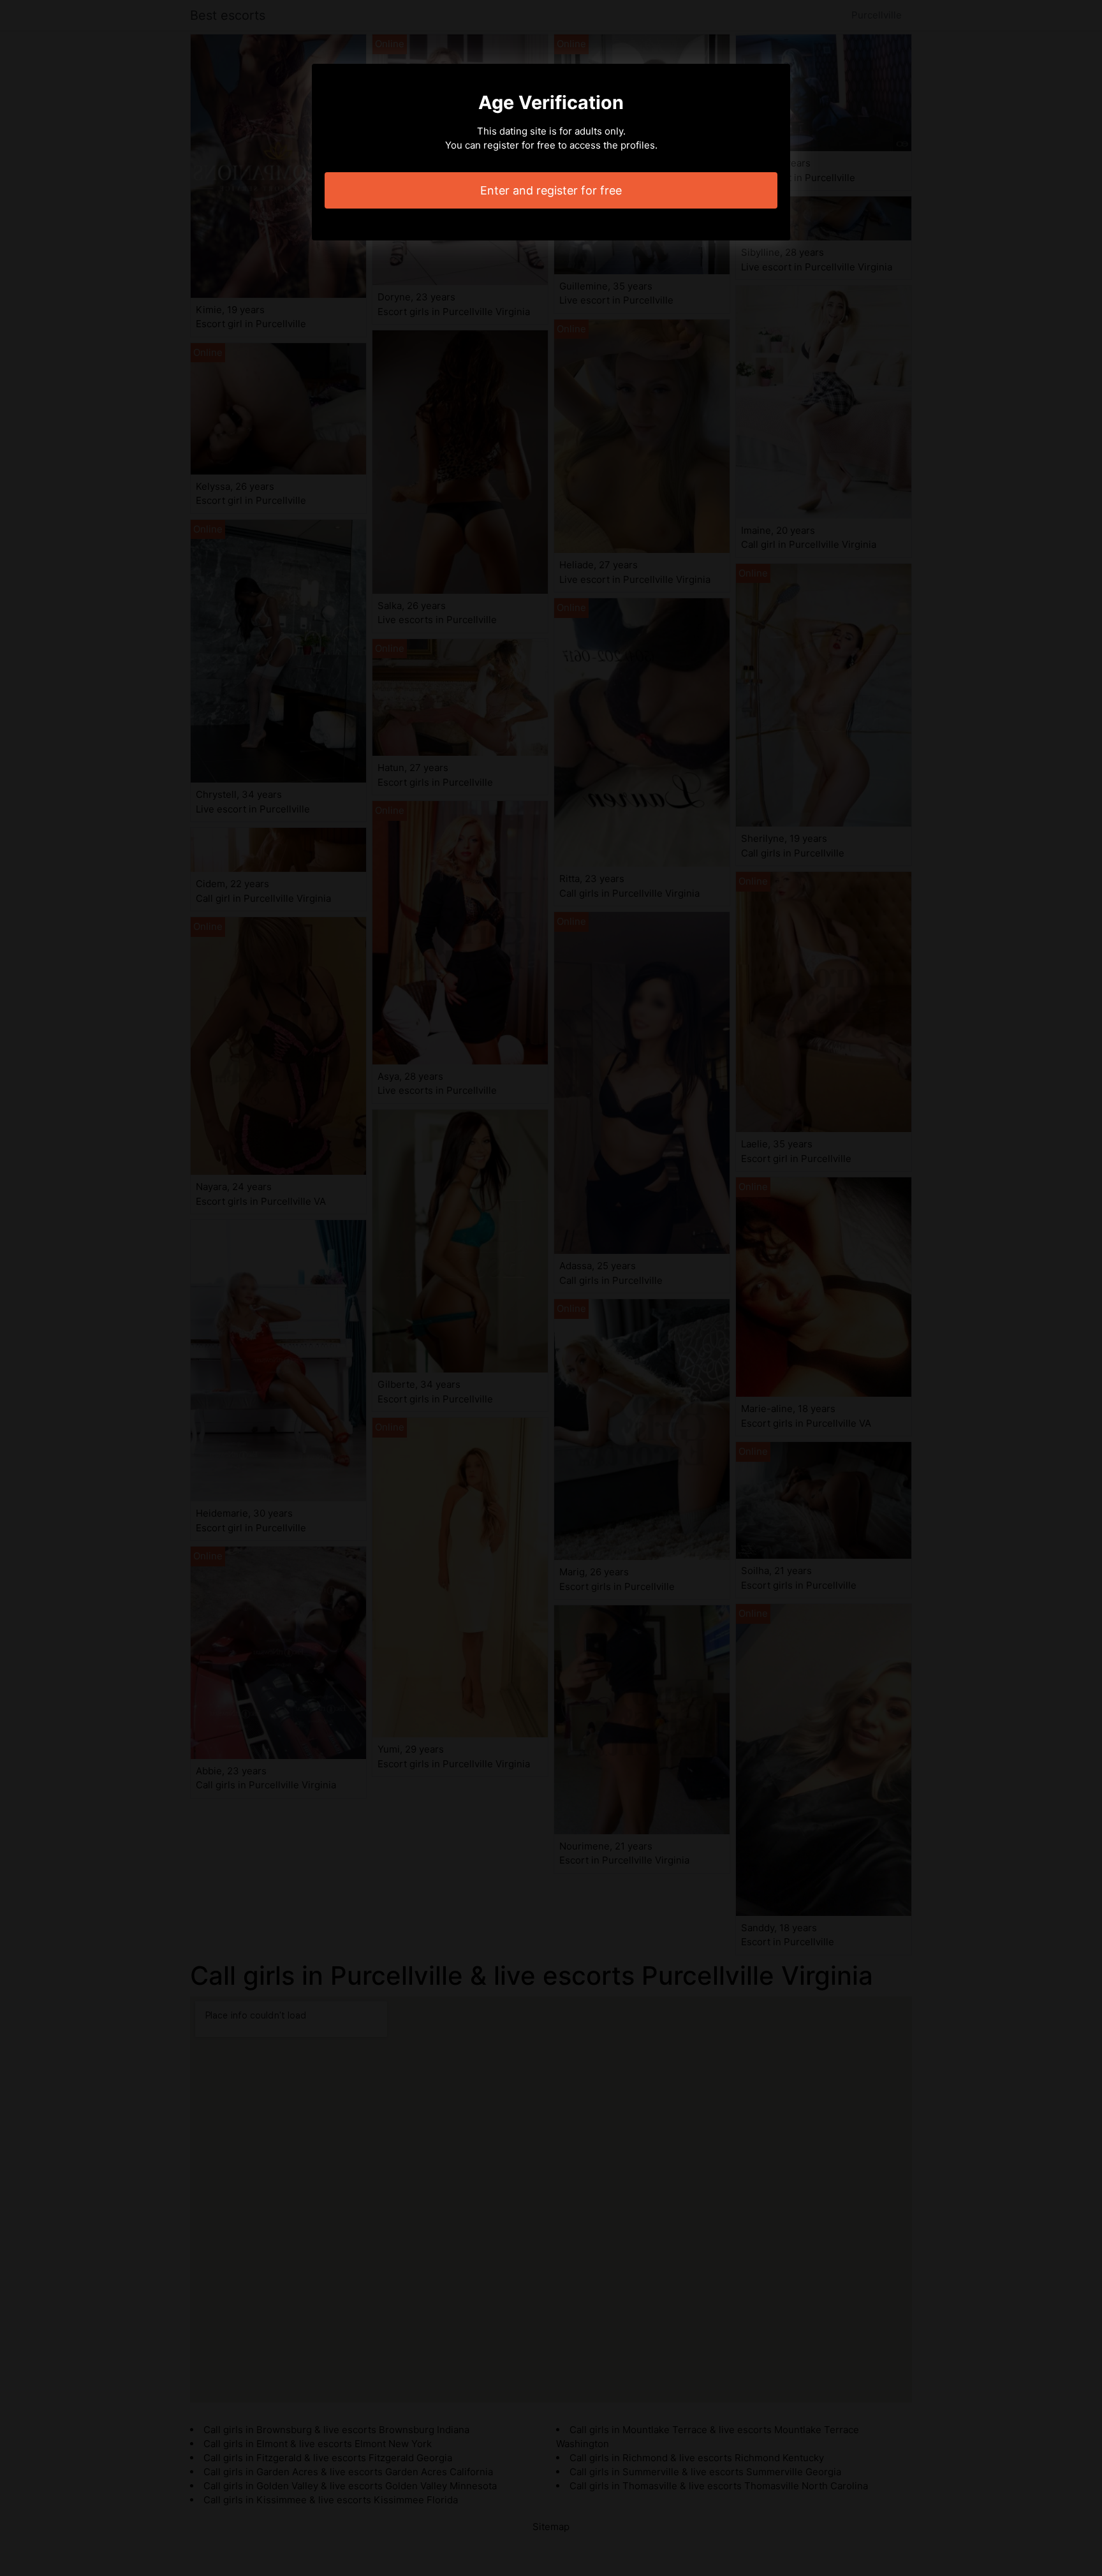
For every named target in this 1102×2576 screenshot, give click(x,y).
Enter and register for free (551, 190)
